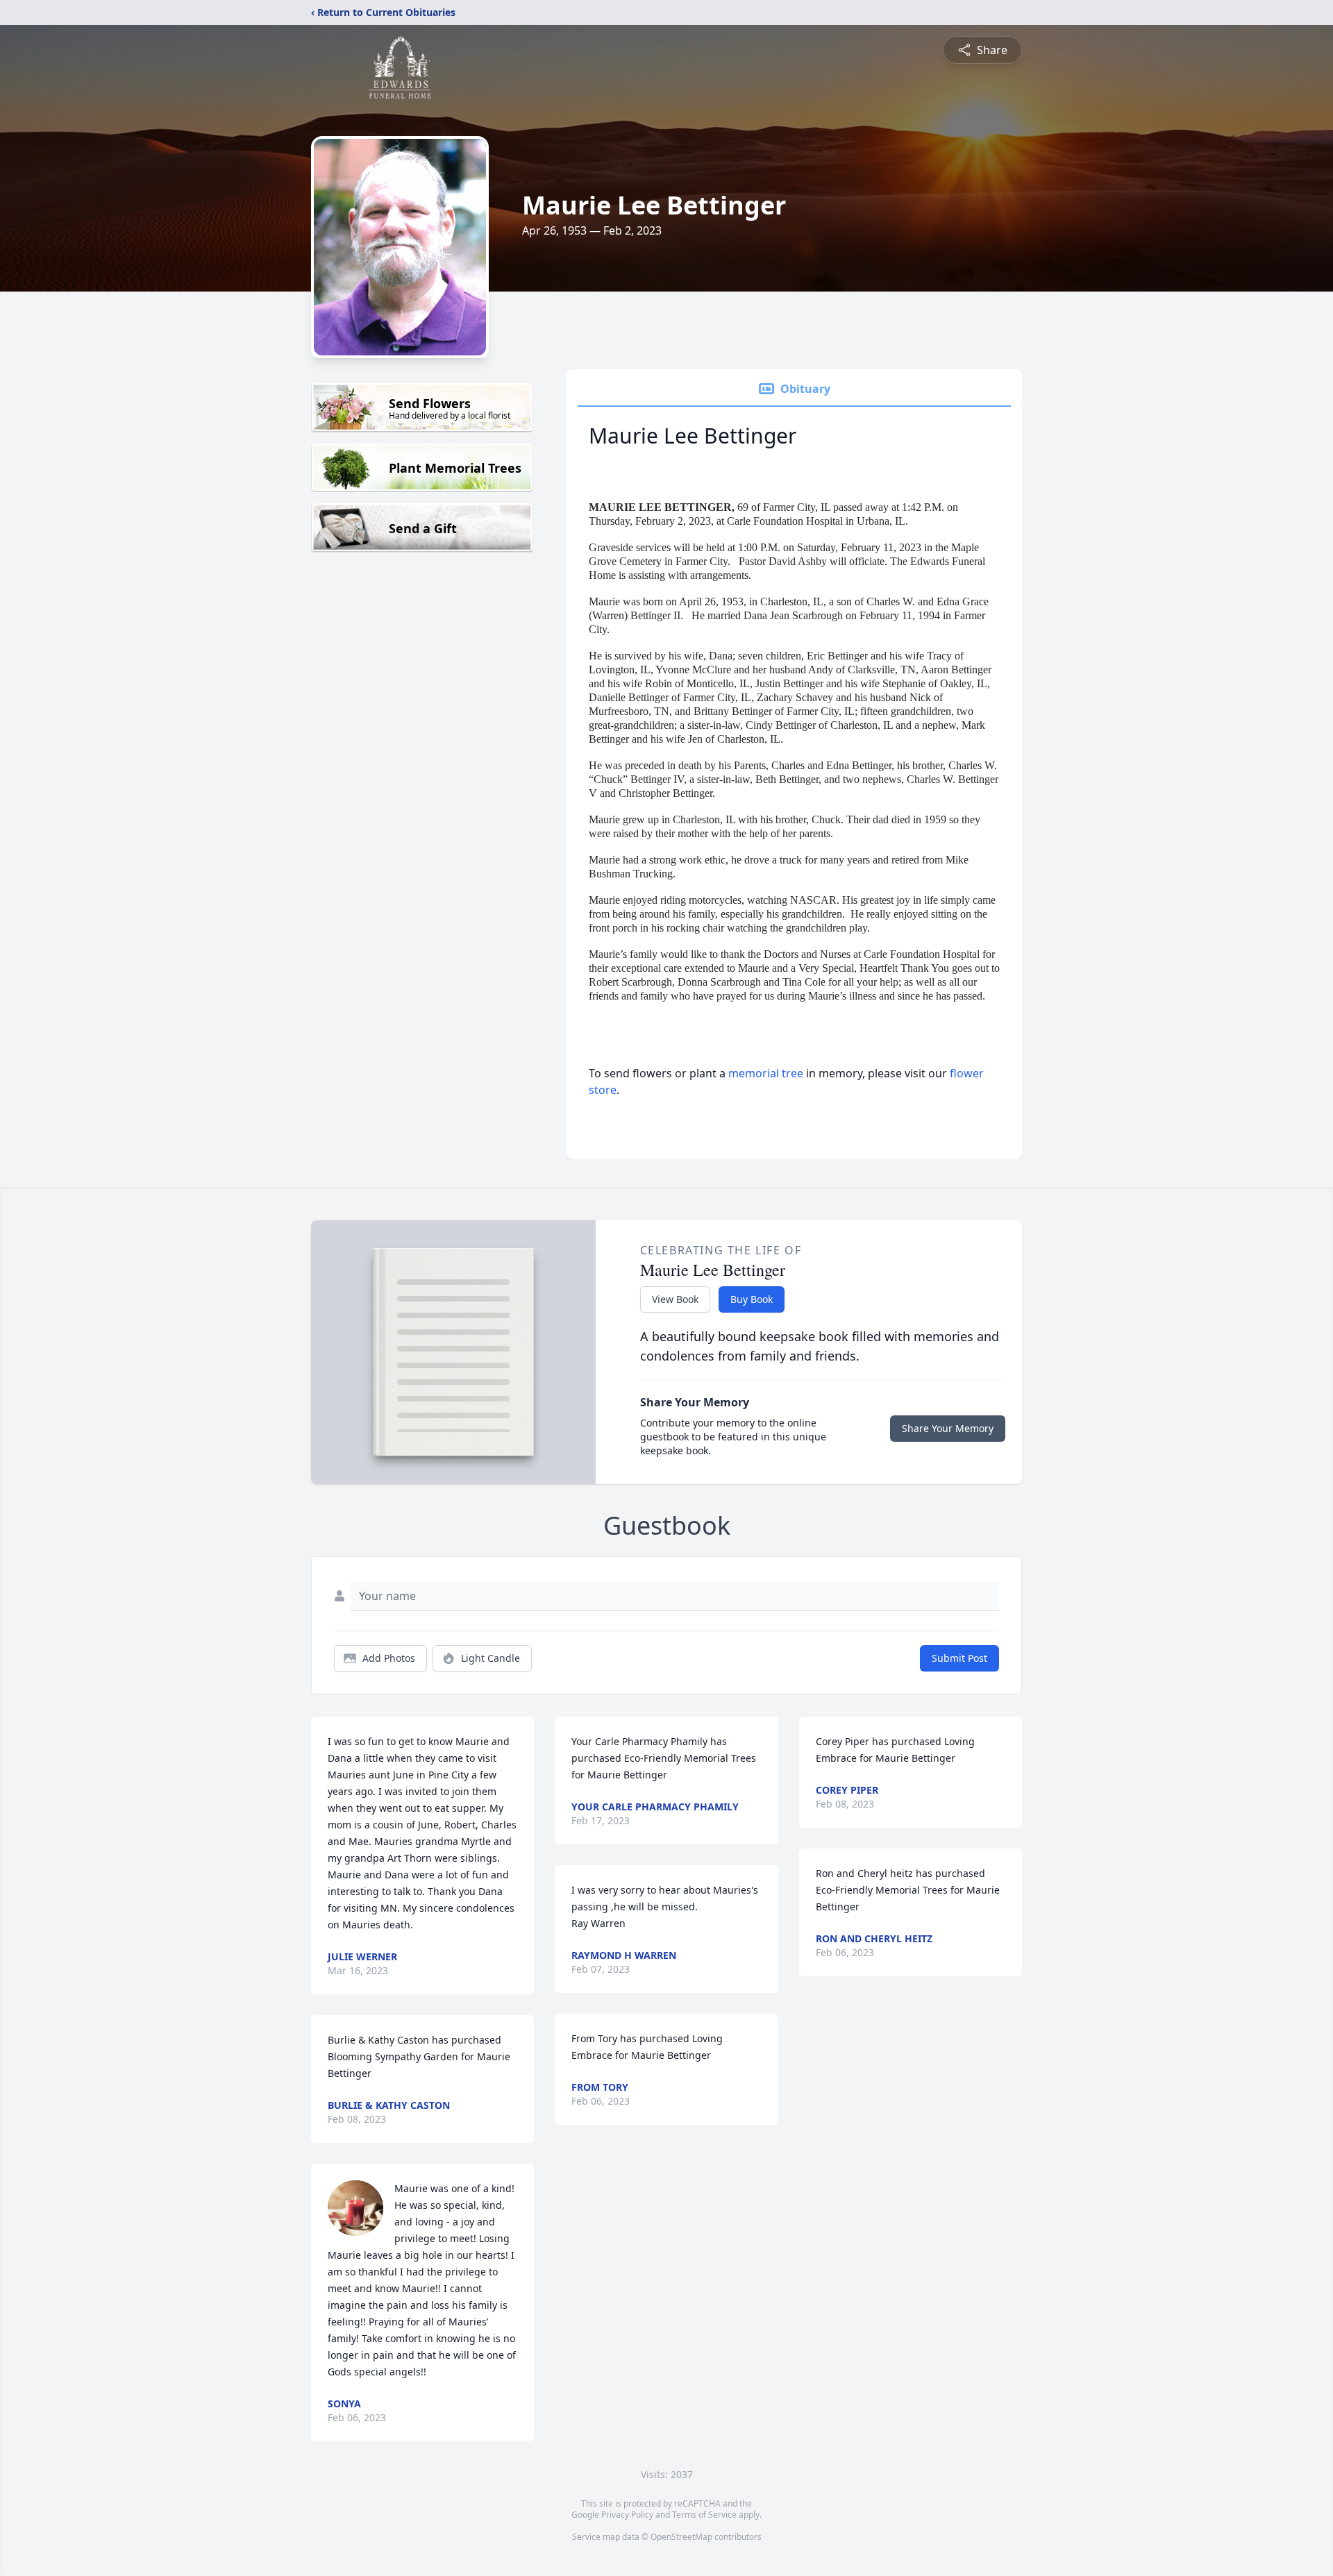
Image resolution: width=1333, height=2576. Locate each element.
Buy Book (752, 1299)
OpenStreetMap (681, 2537)
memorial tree (766, 1073)
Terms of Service (704, 2515)
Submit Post (959, 1658)
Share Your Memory (948, 1428)
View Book (675, 1299)
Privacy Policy (627, 2515)
